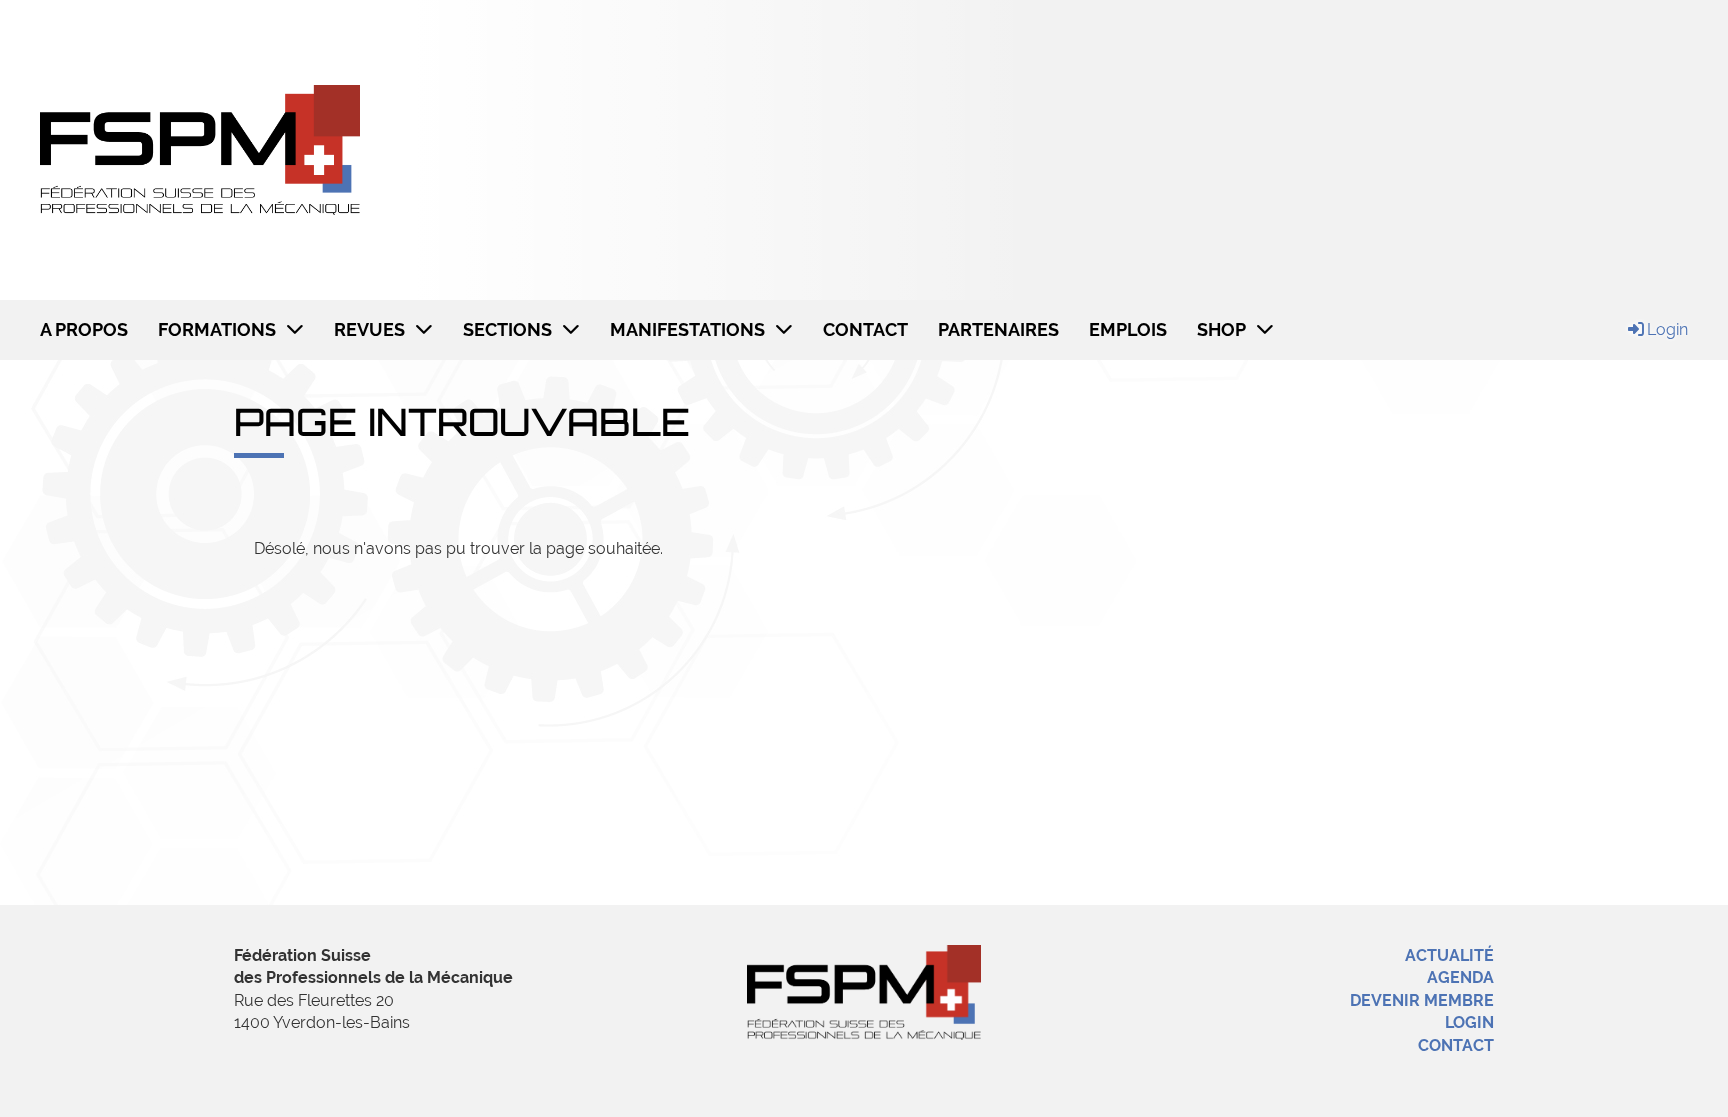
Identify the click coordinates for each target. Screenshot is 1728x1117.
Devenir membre (1422, 1000)
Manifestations (687, 329)
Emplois (1128, 329)
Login (1667, 329)
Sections (507, 329)
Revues (369, 329)
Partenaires (998, 329)
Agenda (1460, 977)
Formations (217, 329)
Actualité (1449, 955)
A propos (84, 329)
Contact (865, 329)
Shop (1221, 329)
